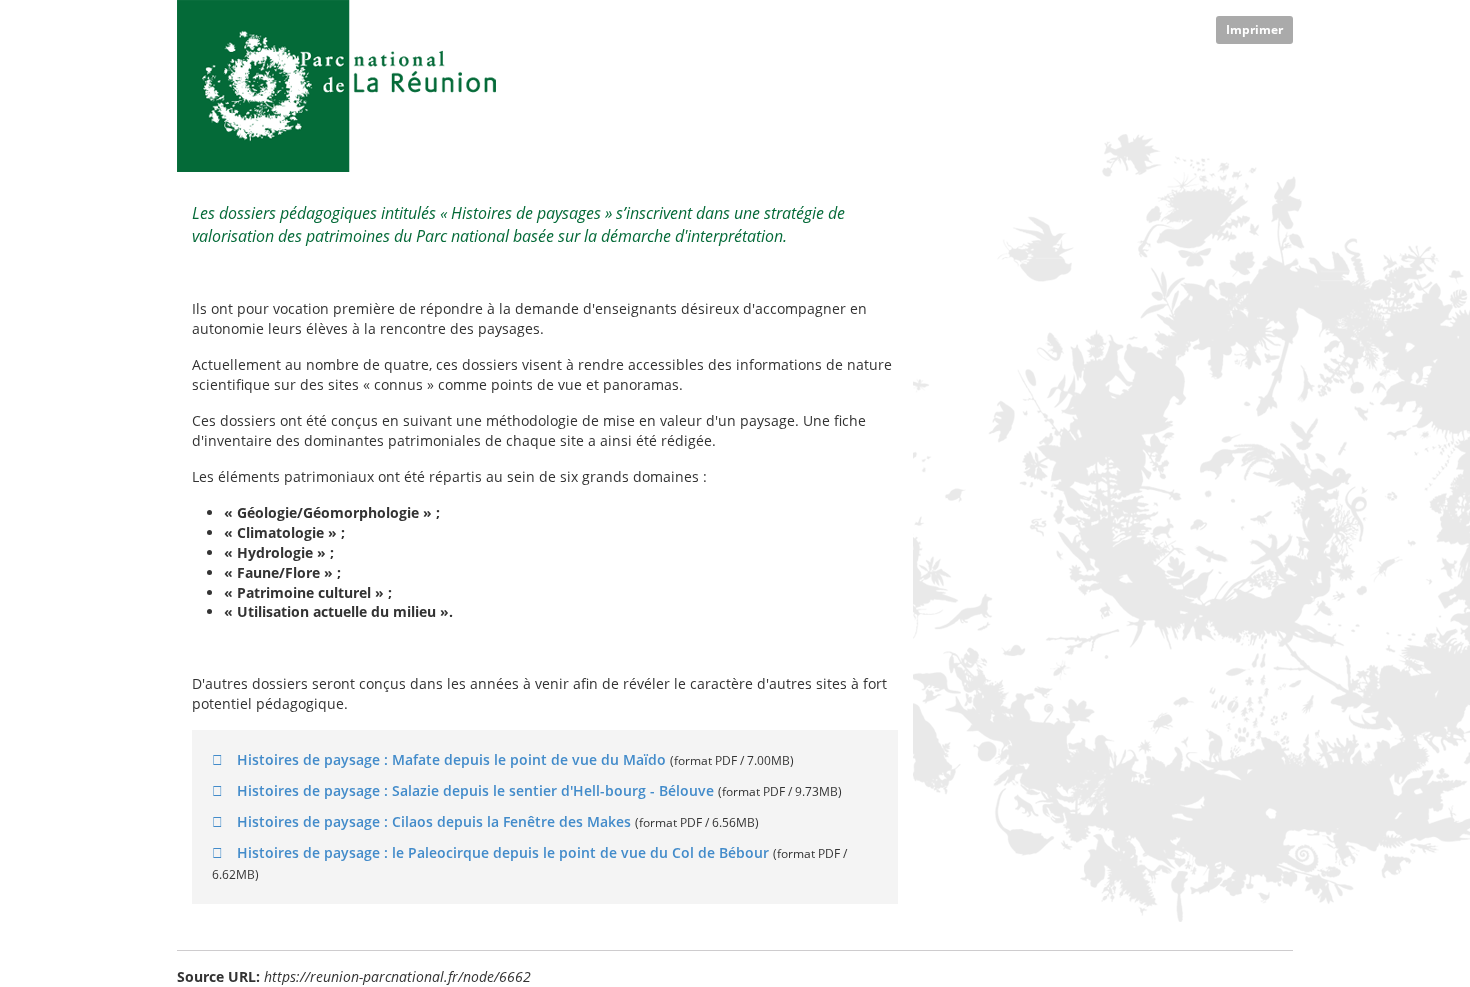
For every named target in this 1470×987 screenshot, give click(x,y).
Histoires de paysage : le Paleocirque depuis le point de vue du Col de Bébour (503, 852)
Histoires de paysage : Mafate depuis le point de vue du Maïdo (451, 759)
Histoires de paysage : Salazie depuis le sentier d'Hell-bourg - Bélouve (475, 790)
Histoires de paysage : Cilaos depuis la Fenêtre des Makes (434, 821)
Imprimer (1254, 29)
